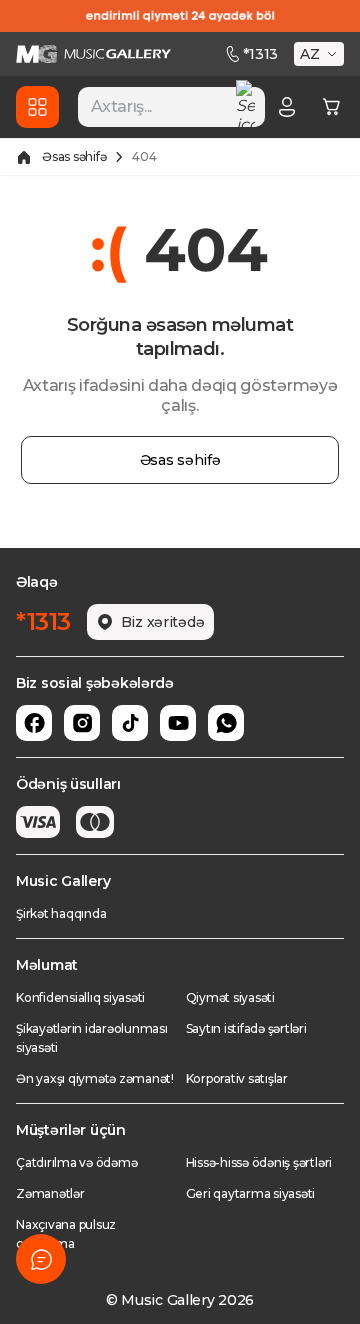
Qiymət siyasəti (230, 997)
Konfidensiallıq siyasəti (80, 997)
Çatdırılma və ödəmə (76, 1162)
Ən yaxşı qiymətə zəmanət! (95, 1078)
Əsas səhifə (74, 156)
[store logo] (93, 54)
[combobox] (171, 107)
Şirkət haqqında (61, 913)
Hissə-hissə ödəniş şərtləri (259, 1162)
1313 (260, 54)
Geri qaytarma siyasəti (251, 1193)
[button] (321, 54)
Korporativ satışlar (237, 1078)
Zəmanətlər (50, 1193)
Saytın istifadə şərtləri (246, 1028)
